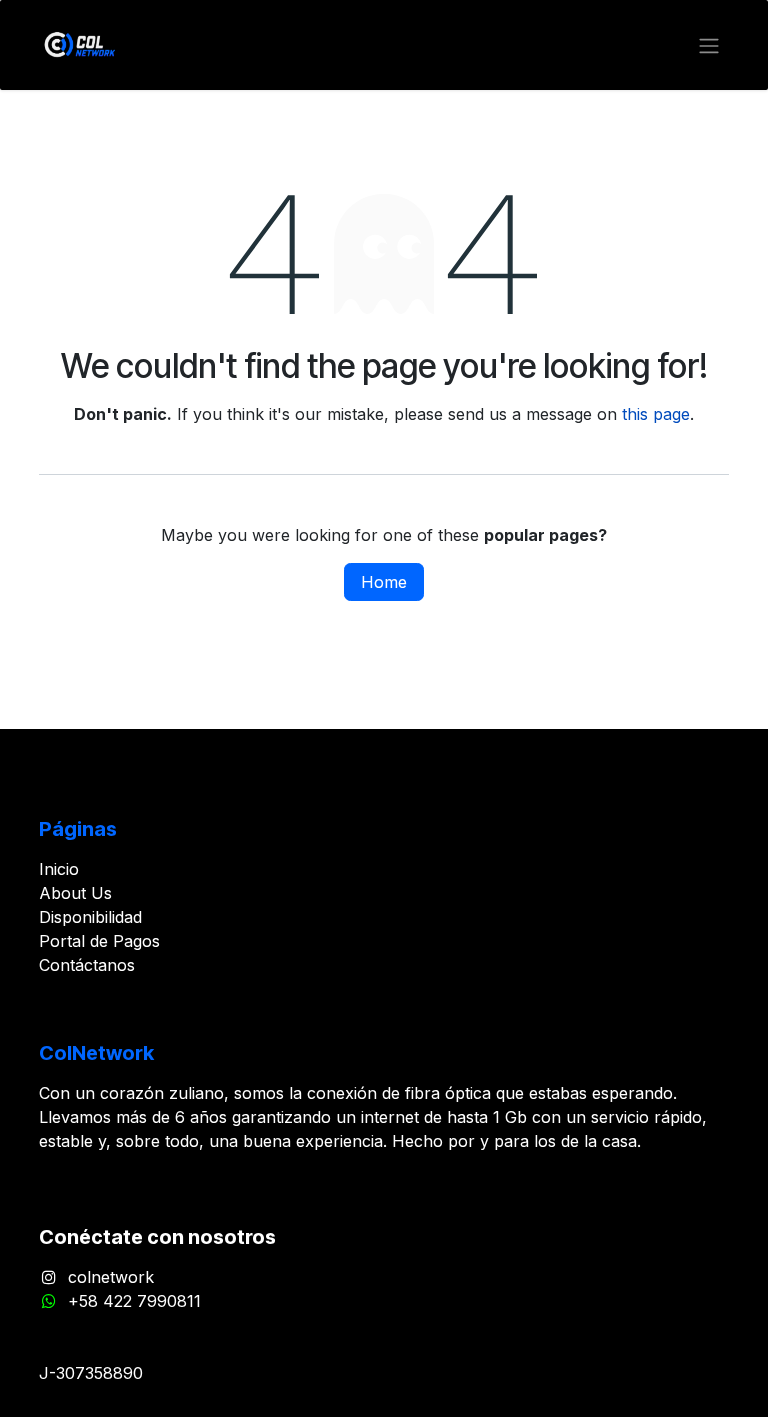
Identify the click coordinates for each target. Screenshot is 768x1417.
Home (384, 582)
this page (656, 414)
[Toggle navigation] (709, 45)
